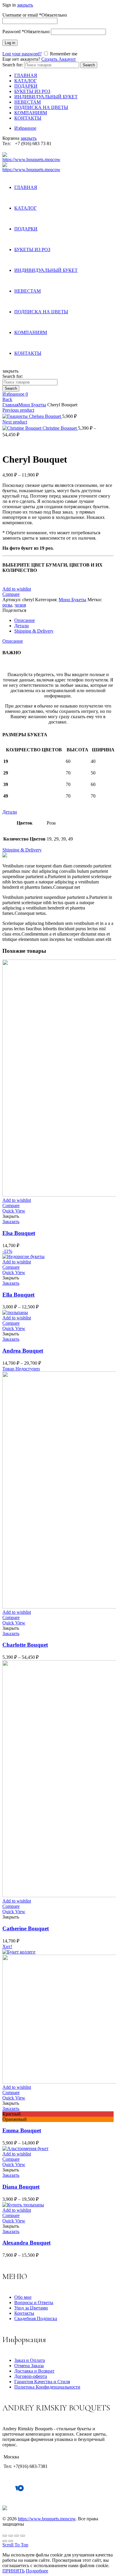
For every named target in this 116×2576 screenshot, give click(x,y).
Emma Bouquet (22, 2130)
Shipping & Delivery (22, 850)
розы (7, 605)
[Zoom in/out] (23, 2536)
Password (26, 32)
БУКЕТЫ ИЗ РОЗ (32, 91)
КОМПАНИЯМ (31, 113)
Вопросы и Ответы (34, 2302)
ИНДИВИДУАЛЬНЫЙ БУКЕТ (46, 97)
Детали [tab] (22, 626)
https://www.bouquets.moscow (47, 2519)
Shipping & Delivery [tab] (34, 631)
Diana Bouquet (21, 2187)
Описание (13, 641)
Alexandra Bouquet (26, 2243)
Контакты (24, 2313)
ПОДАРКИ (26, 86)
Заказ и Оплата (30, 2360)
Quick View (14, 1211)
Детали (10, 812)
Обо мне (23, 2297)
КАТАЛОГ (25, 81)
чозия (20, 605)
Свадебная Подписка (36, 2318)
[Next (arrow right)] (11, 2541)
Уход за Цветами (31, 2308)
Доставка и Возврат (34, 2371)
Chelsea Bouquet (46, 416)
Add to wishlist (17, 589)
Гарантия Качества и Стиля (42, 2382)
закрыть (25, 5)
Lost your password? (22, 54)
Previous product (18, 410)
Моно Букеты (32, 405)
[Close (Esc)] (5, 2536)
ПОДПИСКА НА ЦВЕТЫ (41, 107)
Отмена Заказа (29, 2366)
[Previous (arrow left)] (5, 2541)
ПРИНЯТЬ (14, 2571)
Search (89, 65)
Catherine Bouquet (26, 1928)
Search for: (13, 65)
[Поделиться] (11, 2536)
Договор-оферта (31, 2376)
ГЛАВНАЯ (26, 75)
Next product (15, 422)
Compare (11, 594)
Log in (10, 43)
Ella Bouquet (18, 1295)
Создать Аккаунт (59, 59)
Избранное (25, 128)
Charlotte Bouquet (25, 1645)
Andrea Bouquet (23, 1351)
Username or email (35, 15)
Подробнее (37, 2571)
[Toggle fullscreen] (17, 2536)
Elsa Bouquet (19, 1233)
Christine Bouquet (60, 428)
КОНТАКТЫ (28, 118)
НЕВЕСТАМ (28, 102)
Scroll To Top (15, 2545)
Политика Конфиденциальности (47, 2387)
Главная (10, 405)
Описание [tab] (25, 620)
